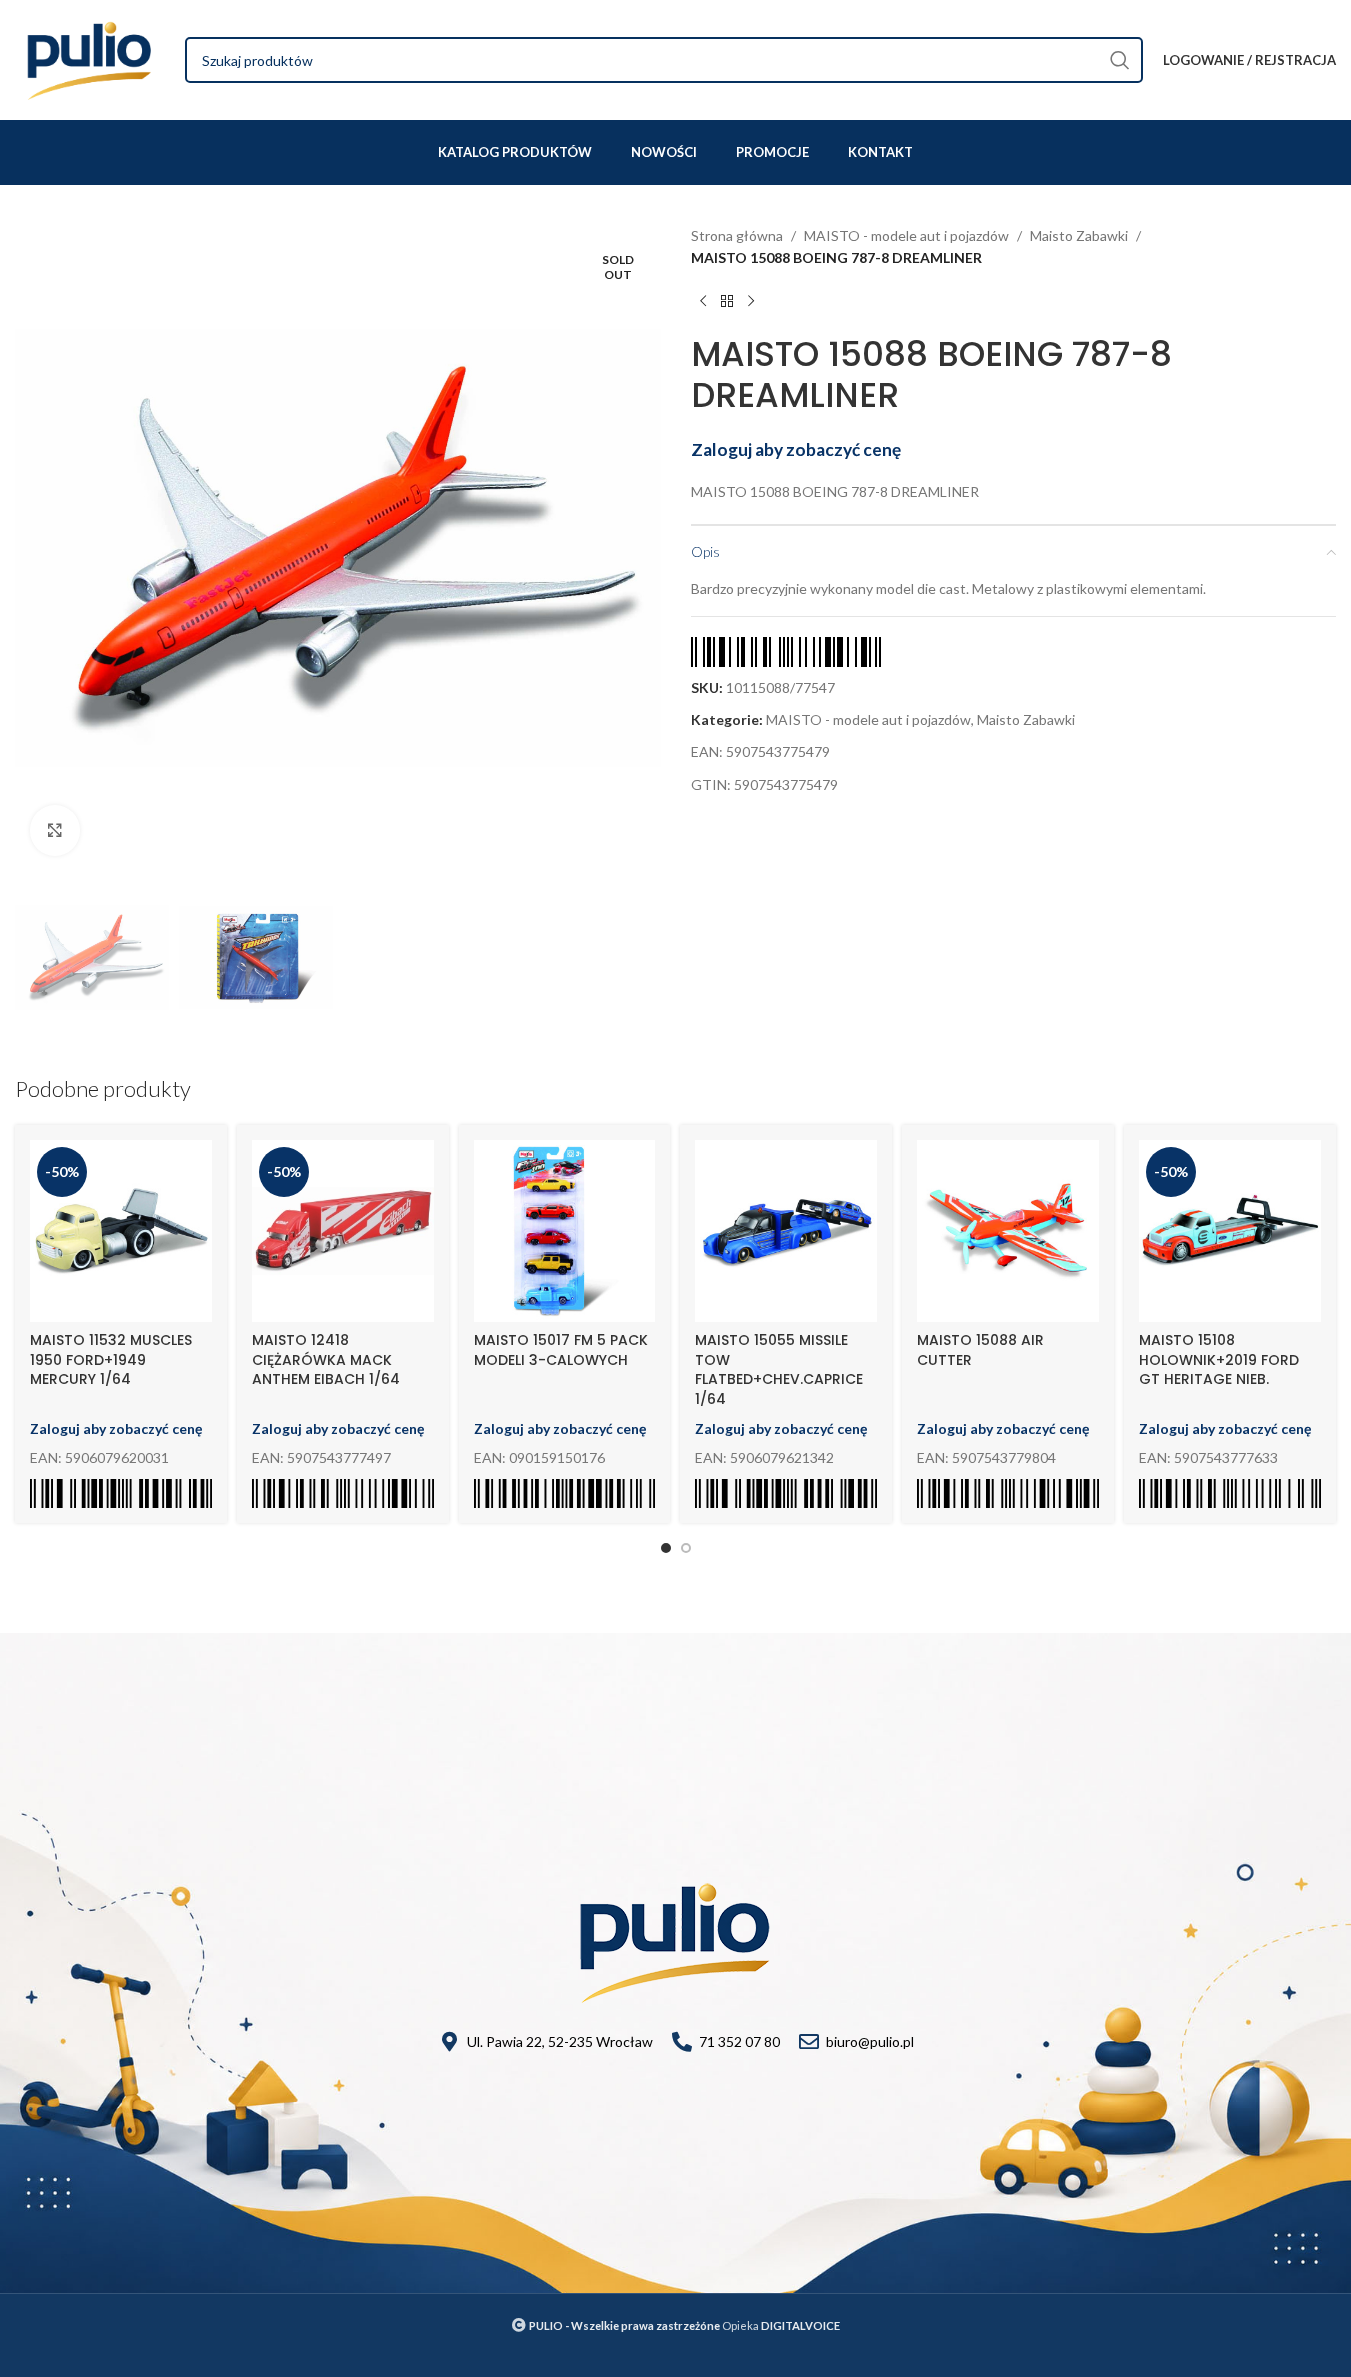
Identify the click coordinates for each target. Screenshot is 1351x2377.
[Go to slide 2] (686, 1548)
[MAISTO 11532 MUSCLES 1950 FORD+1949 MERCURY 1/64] (121, 1231)
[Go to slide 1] (666, 1548)
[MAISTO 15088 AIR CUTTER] (1008, 1231)
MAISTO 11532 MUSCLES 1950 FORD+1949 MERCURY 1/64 (111, 1359)
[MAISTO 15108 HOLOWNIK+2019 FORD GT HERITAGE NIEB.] (1230, 1231)
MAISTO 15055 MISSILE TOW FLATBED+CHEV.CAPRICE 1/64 (779, 1369)
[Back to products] (727, 302)
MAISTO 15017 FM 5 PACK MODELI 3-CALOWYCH (561, 1350)
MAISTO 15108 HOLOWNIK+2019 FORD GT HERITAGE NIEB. (1219, 1359)
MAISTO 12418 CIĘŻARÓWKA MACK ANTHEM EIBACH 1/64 (326, 1359)
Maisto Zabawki (1079, 235)
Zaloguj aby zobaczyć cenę (796, 449)
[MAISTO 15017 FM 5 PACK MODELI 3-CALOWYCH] (565, 1231)
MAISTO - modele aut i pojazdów (906, 235)
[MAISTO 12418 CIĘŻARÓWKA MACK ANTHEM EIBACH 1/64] (343, 1231)
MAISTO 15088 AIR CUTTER (980, 1350)
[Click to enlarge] (55, 830)
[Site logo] (90, 58)
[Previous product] (703, 302)
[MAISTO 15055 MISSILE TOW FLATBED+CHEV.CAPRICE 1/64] (786, 1231)
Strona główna (737, 235)
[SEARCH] (1120, 60)
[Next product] (751, 302)
